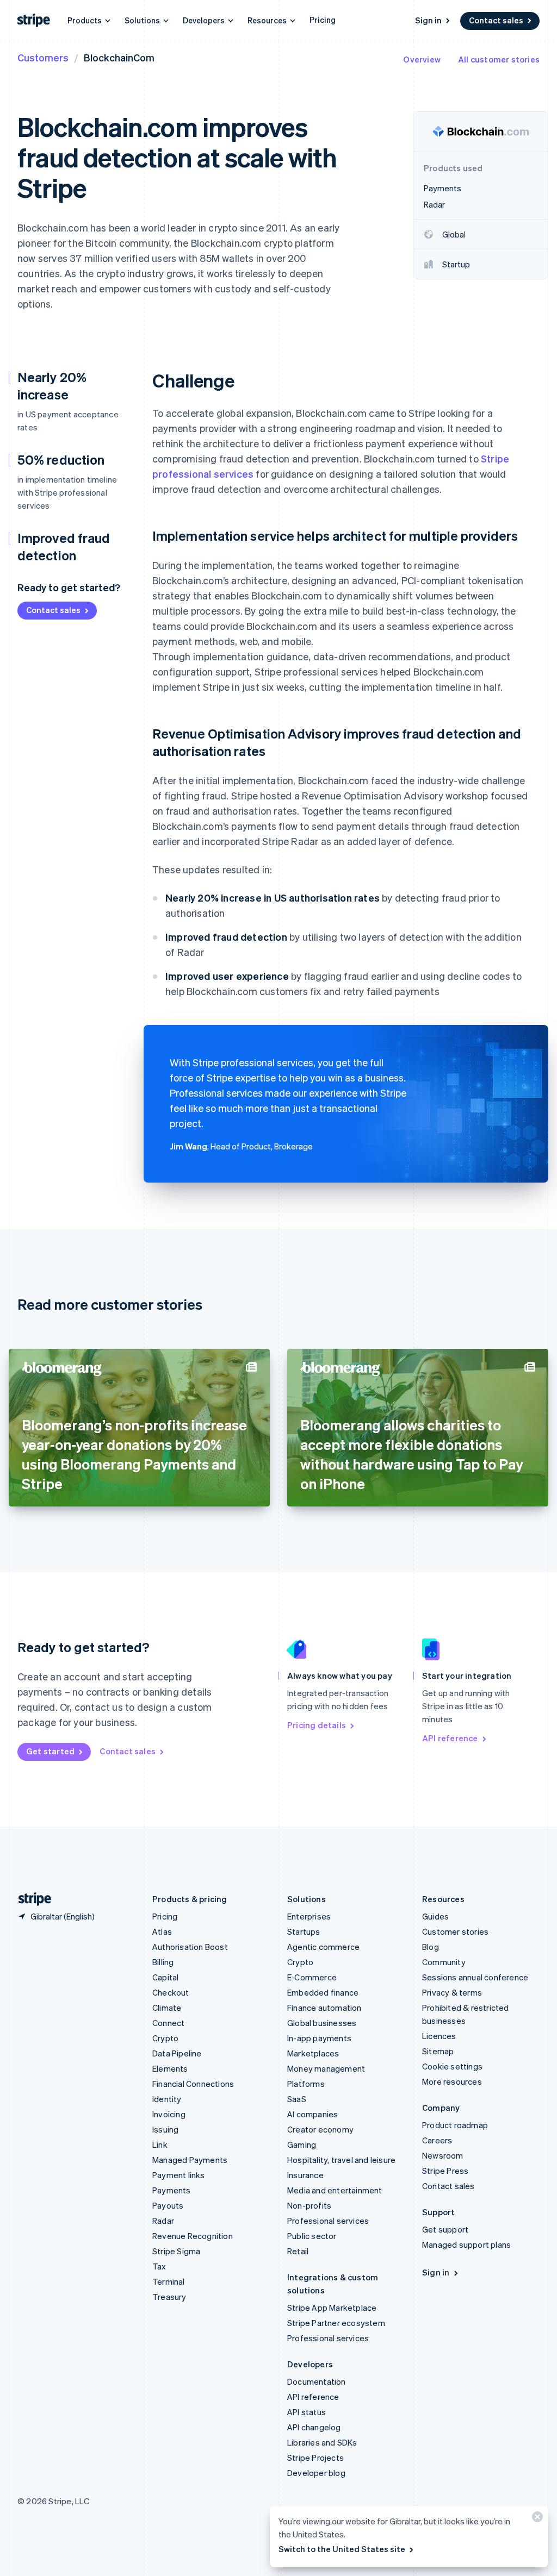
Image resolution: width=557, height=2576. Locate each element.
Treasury (169, 2297)
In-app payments (319, 2038)
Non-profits (309, 2205)
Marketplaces (313, 2053)
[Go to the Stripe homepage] (30, 1899)
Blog (431, 1947)
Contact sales (496, 20)
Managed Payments (190, 2160)
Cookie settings (452, 2066)
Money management (326, 2068)
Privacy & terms (452, 1992)
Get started (50, 1751)
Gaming (302, 2144)
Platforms (306, 2084)
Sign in (428, 20)
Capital (165, 1977)
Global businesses (322, 2023)
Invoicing (169, 2114)
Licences (439, 2036)
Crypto (165, 2038)
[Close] (536, 2519)
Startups (304, 1931)
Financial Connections (193, 2084)
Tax (159, 2266)
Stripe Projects (315, 2458)
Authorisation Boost (190, 1947)
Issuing (165, 2129)
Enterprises (309, 1916)
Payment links (179, 2175)
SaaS (297, 2099)
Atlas (162, 1931)
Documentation (317, 2381)
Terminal (169, 2281)
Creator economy (320, 2129)
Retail (298, 2251)
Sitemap (438, 2051)
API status (307, 2412)
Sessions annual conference (475, 1977)
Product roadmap (455, 2125)
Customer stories (455, 1931)
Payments (172, 2190)
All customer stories (499, 59)
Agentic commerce (323, 1947)
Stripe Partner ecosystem (336, 2323)
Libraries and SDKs (322, 2442)
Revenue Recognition (193, 2236)
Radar (163, 2221)
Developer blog (316, 2473)
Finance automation (324, 2008)
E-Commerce (312, 1977)
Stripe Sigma (176, 2251)
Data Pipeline (177, 2053)
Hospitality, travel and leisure (341, 2160)
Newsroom (443, 2155)
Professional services (328, 2221)
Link (160, 2144)
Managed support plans (466, 2244)
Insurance (305, 2175)
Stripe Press (445, 2171)
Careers (437, 2140)
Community (444, 1962)
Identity (167, 2099)
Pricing (323, 20)
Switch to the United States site (342, 2549)
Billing (163, 1962)
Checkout (171, 1992)
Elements (170, 2068)
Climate (167, 2008)
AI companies (312, 2114)
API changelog (314, 2427)
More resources (452, 2081)
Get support (445, 2229)
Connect (168, 2023)
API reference (450, 1738)
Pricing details (317, 1725)
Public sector (312, 2236)
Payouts (168, 2205)
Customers (43, 57)
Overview (422, 59)
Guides (435, 1916)
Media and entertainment (335, 2190)
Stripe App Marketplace (332, 2308)
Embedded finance (323, 1992)
